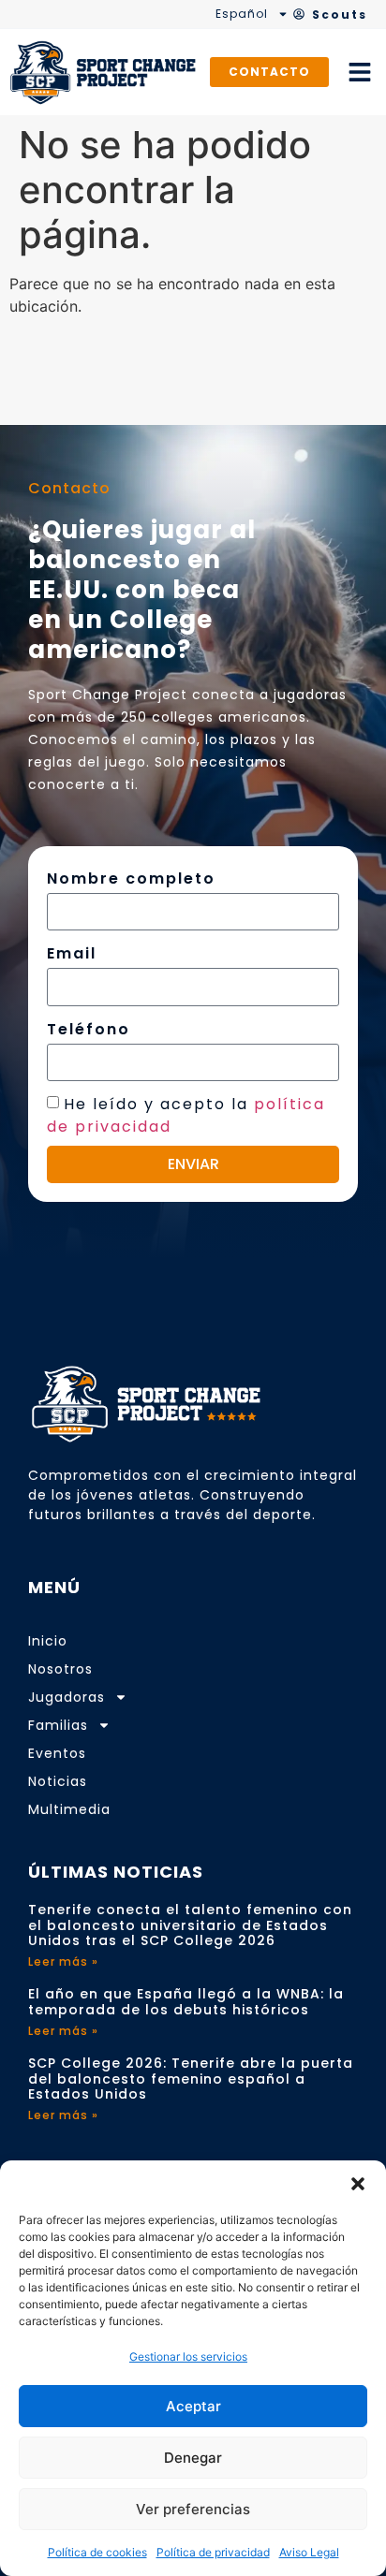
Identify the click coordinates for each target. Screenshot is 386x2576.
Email (72, 953)
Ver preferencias (193, 2509)
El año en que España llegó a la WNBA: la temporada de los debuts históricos (186, 2002)
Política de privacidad (213, 2552)
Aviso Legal (309, 2552)
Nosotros (60, 1669)
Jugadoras (67, 1697)
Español (242, 14)
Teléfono (89, 1029)
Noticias (58, 1781)
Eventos (57, 1753)
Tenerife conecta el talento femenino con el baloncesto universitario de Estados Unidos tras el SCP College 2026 (190, 1925)
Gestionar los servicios (188, 2356)
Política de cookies (97, 2552)
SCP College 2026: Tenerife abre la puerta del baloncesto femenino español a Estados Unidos (191, 2079)
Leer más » (63, 1961)
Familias (58, 1725)
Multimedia (69, 1809)
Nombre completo (131, 878)
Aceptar (193, 2406)
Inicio (48, 1641)
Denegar (193, 2458)
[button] (358, 2184)
